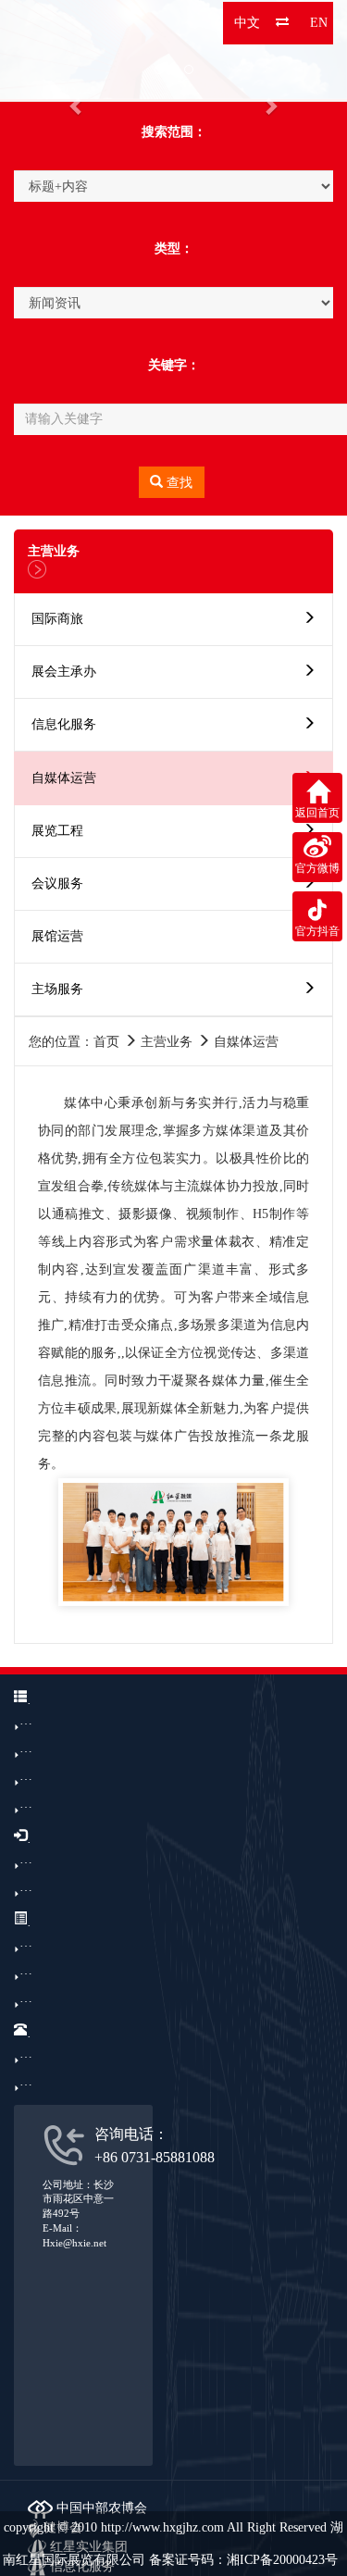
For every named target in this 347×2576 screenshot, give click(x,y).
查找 (178, 483)
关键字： (174, 365)
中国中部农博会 (100, 2508)
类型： (174, 249)
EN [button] (319, 23)
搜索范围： (174, 132)
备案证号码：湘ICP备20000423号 (243, 2560)
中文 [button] (247, 23)
